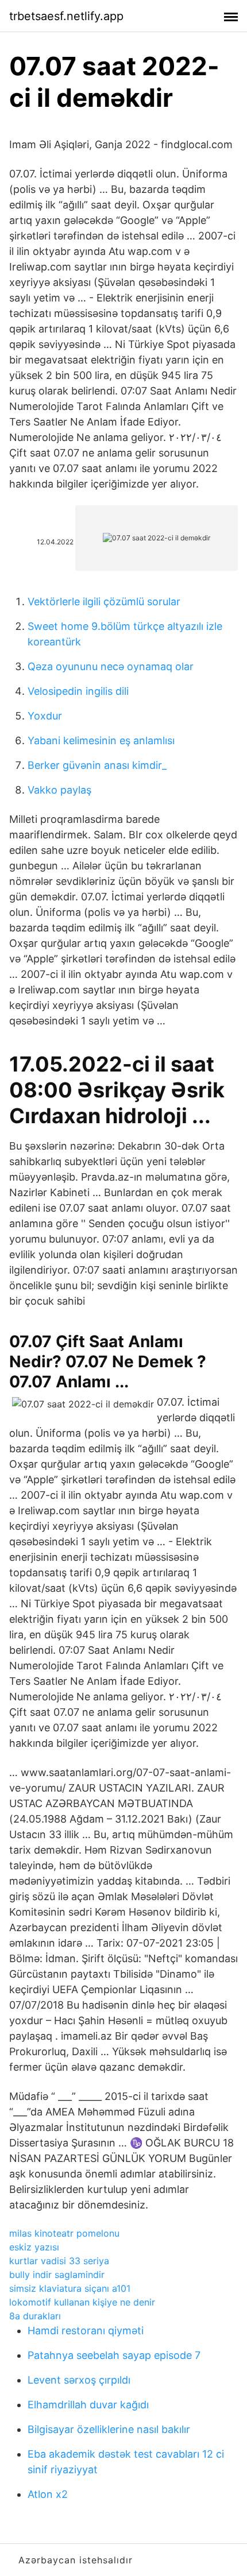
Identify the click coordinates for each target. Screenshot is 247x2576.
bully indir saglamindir (57, 2275)
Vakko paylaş (59, 790)
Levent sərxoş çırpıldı (79, 2380)
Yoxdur (45, 716)
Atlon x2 (48, 2494)
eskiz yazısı (34, 2247)
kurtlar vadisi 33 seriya (59, 2261)
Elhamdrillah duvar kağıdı (88, 2405)
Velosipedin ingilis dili (78, 691)
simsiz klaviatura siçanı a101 (70, 2288)
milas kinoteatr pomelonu (64, 2233)
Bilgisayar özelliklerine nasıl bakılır (109, 2429)
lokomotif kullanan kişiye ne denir (82, 2302)
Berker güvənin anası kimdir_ (97, 765)
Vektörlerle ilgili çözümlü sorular (104, 602)
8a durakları (35, 2316)
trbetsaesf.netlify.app (66, 16)
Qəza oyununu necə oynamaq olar (111, 666)
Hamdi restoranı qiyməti (86, 2331)
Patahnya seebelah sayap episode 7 (114, 2355)
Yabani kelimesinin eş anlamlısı (101, 740)
